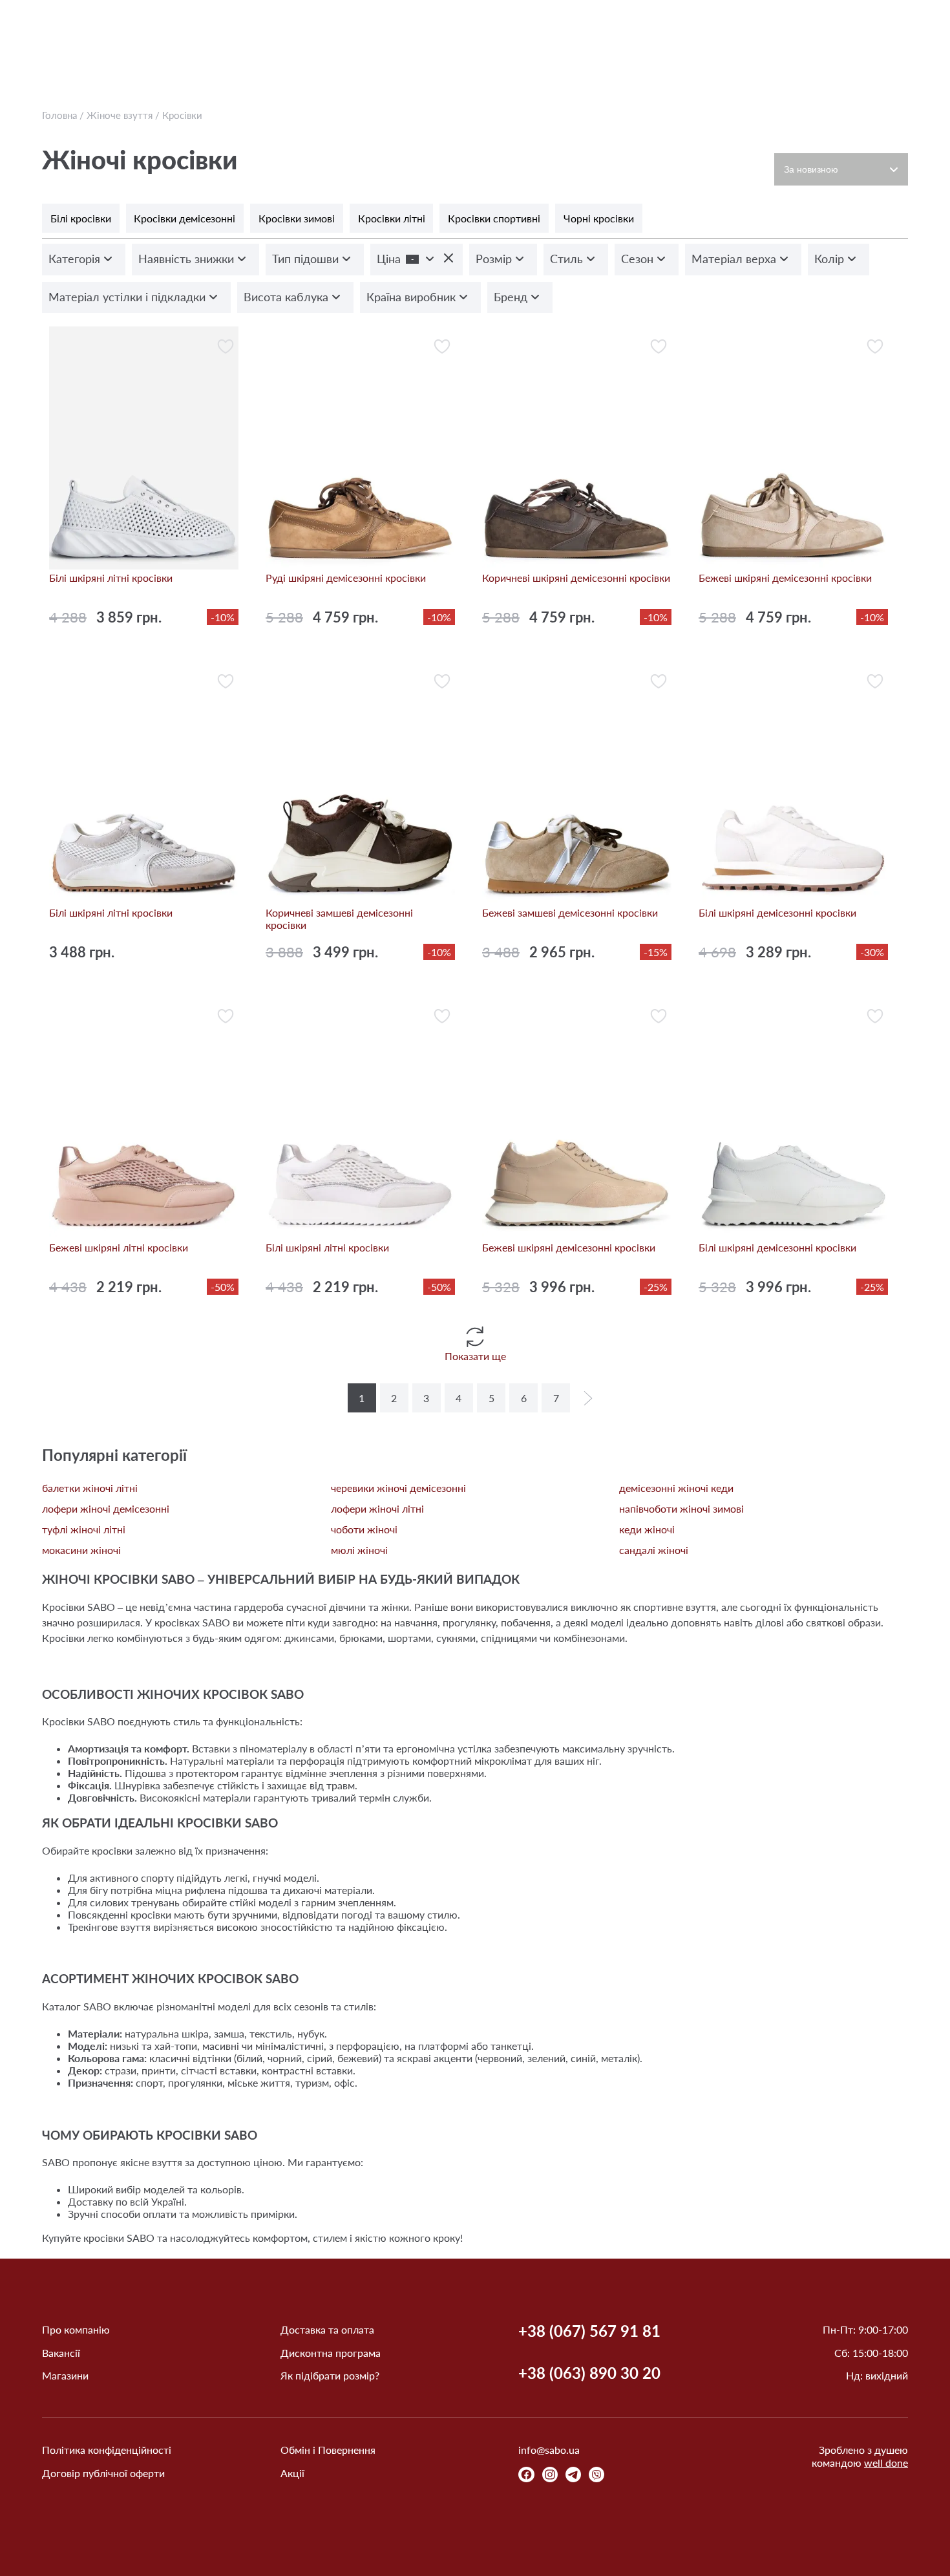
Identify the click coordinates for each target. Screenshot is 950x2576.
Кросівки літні (392, 218)
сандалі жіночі (654, 1550)
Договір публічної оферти (103, 2473)
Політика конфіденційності (107, 2450)
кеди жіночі (647, 1529)
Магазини (65, 2375)
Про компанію (76, 2329)
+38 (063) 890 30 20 (589, 2373)
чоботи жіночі (364, 1529)
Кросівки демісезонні (185, 218)
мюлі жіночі (359, 1550)
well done (886, 2463)
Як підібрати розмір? (330, 2375)
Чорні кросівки (599, 218)
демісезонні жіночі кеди (676, 1488)
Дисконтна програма (331, 2353)
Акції (292, 2473)
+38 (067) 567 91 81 (589, 2331)
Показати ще (475, 1356)
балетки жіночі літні (90, 1488)
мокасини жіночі (81, 1550)
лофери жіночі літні (377, 1508)
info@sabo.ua (549, 2450)
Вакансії (61, 2353)
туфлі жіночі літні (84, 1529)
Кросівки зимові (297, 218)
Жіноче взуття (120, 115)
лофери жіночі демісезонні (106, 1508)
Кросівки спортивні (494, 218)
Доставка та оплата (327, 2329)
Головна (59, 115)
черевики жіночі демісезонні (398, 1488)
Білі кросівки (81, 218)
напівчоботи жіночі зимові (681, 1508)
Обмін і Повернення (328, 2450)
